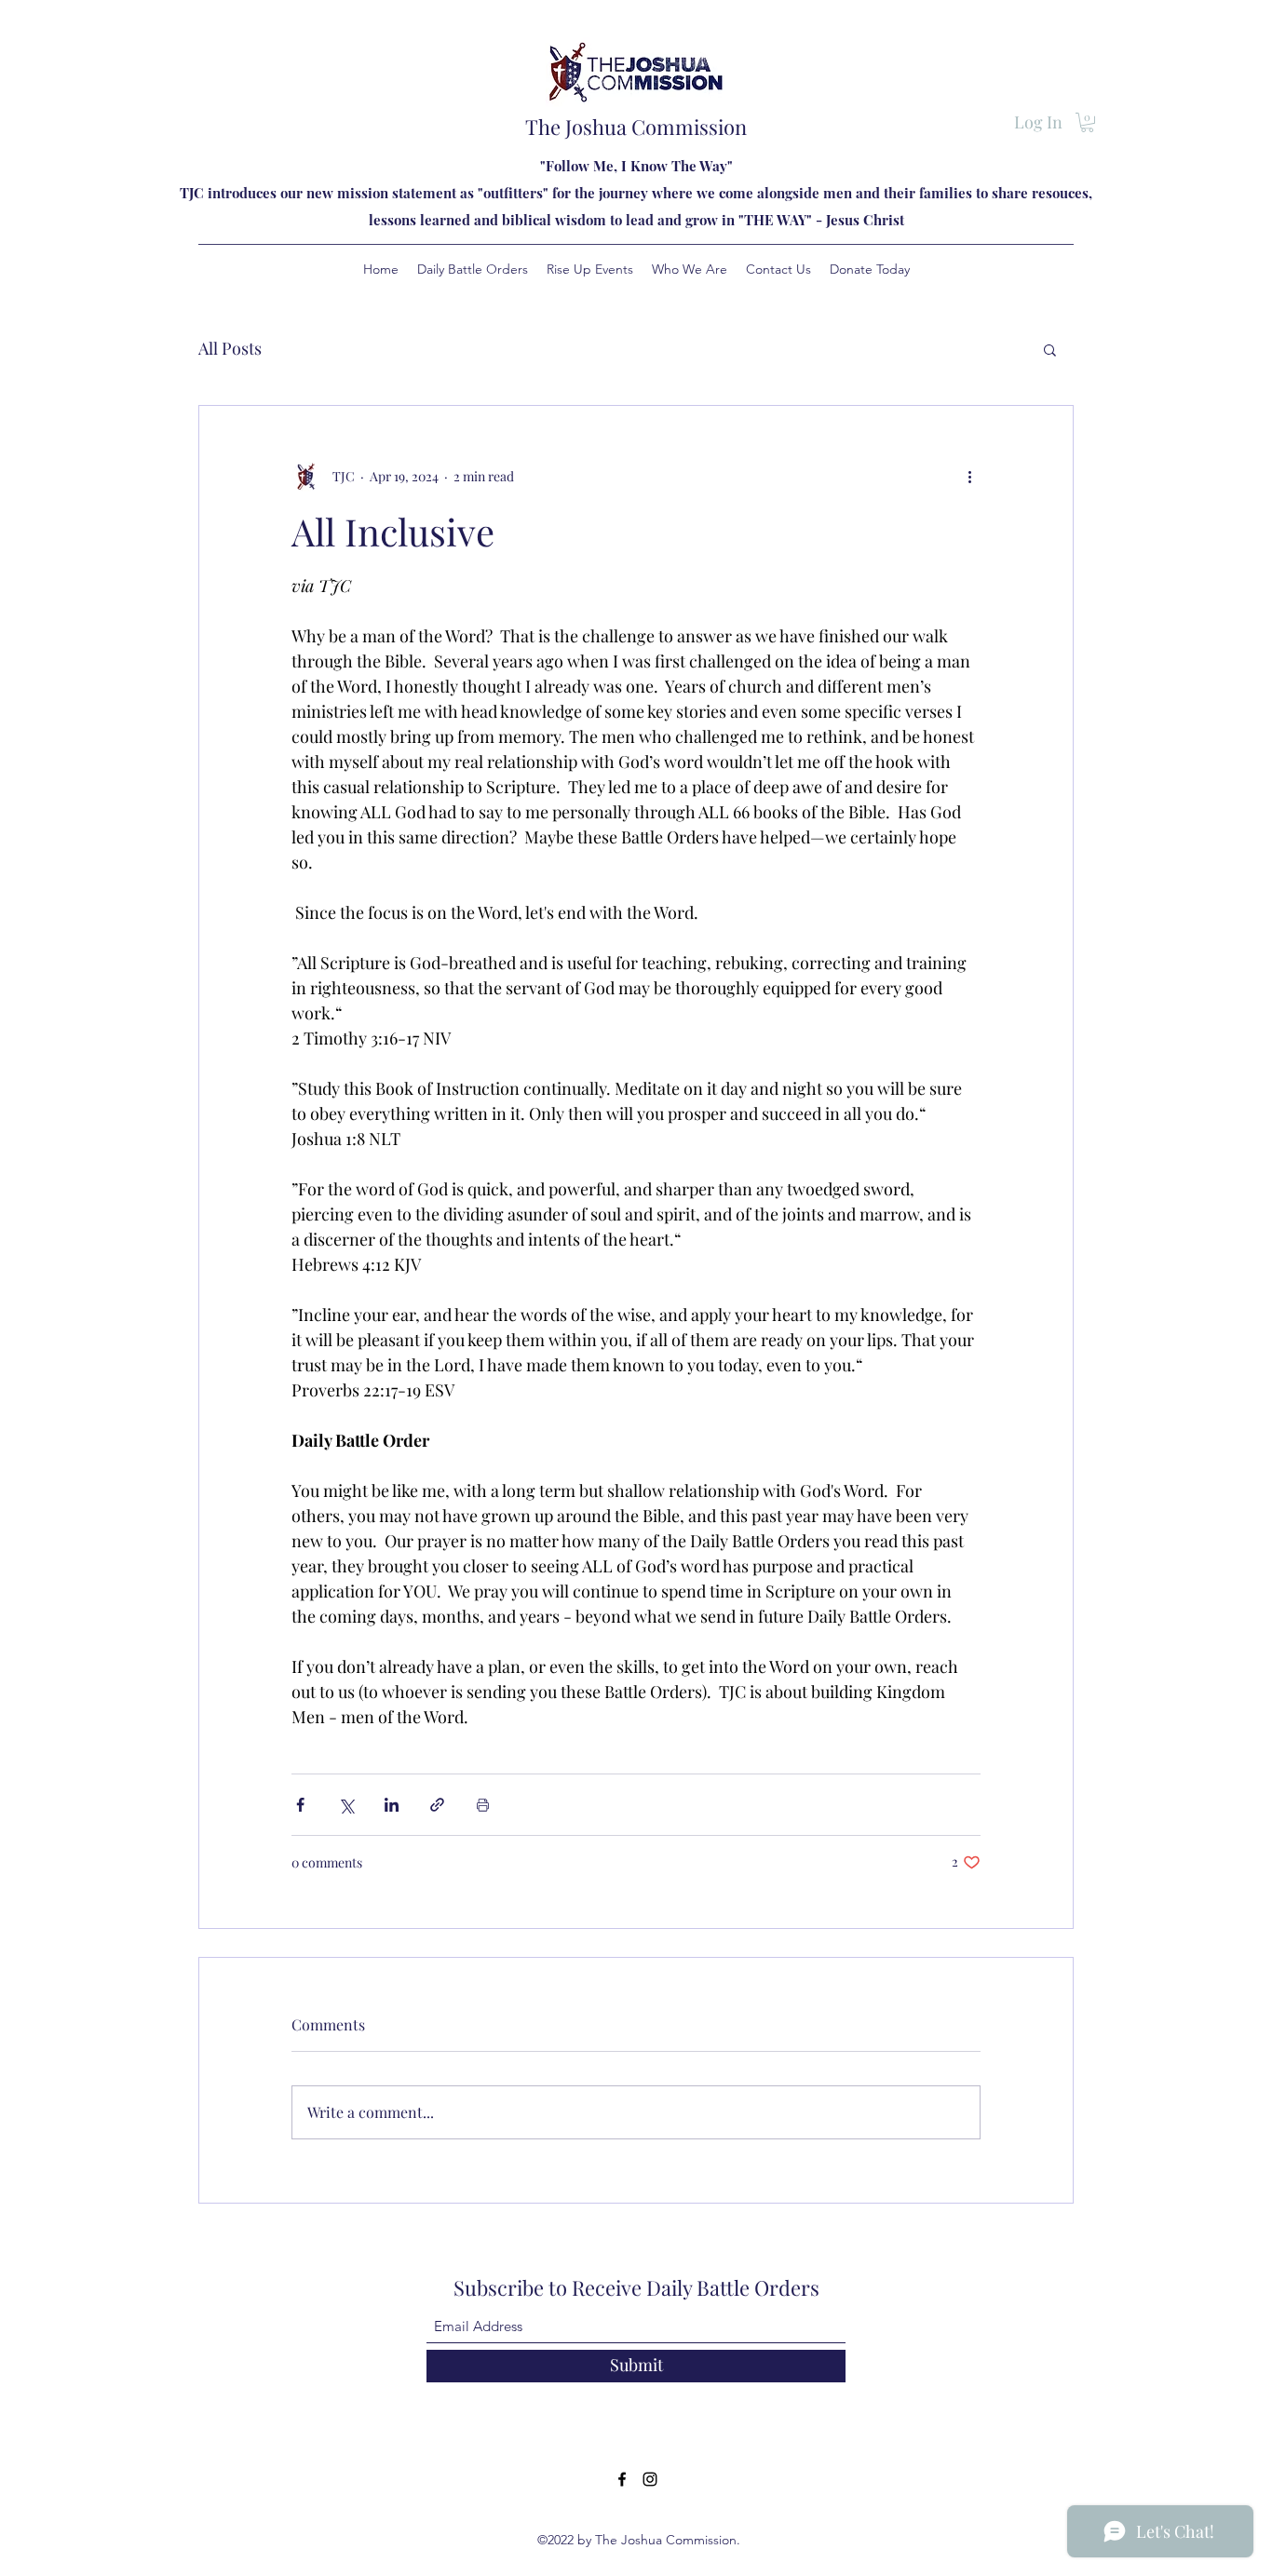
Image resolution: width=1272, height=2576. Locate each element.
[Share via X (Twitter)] (346, 1805)
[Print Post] (483, 1805)
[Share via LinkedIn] (392, 1805)
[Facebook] (622, 2479)
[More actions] (969, 477)
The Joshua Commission (636, 127)
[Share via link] (437, 1805)
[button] (1087, 122)
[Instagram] (650, 2479)
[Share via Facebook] (300, 1805)
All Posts (230, 348)
